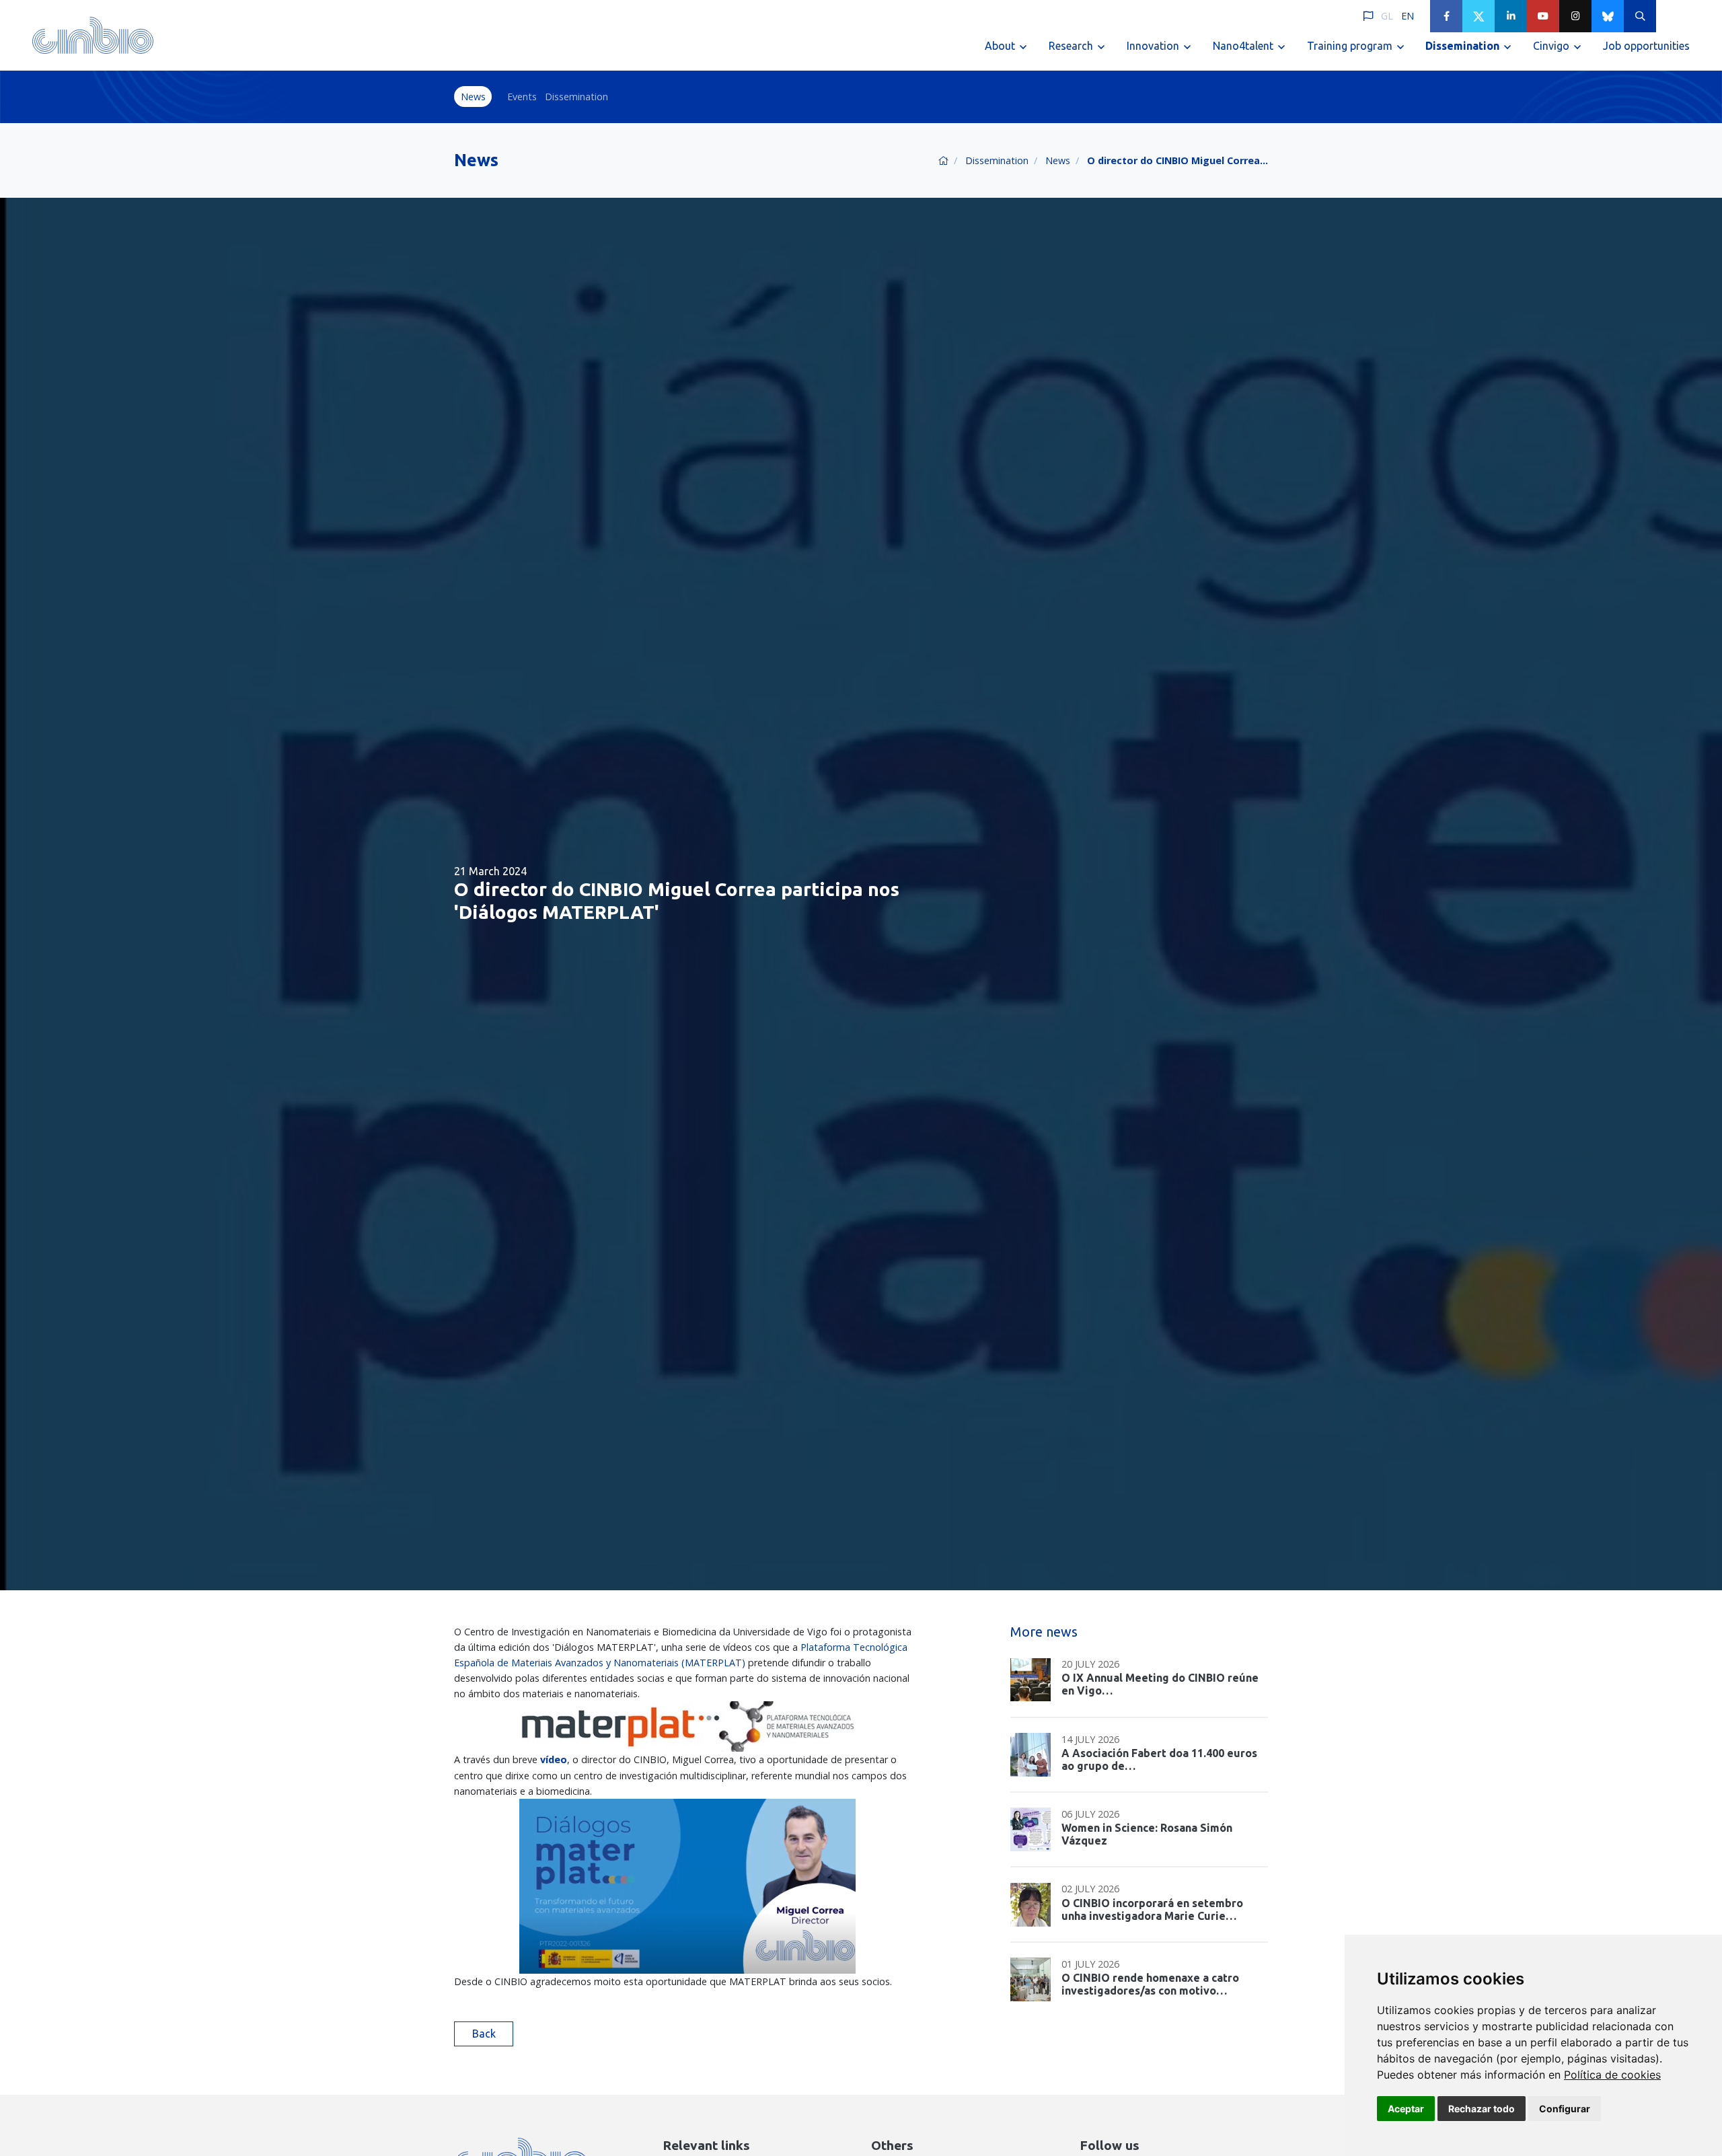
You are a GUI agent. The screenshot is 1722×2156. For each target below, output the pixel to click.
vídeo (554, 1759)
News (473, 97)
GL (1387, 16)
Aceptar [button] (1406, 2109)
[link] (1612, 2075)
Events (522, 97)
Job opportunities (1646, 46)
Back (484, 2034)
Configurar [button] (1565, 2109)
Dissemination (576, 97)
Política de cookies (1612, 2075)
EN (1408, 16)
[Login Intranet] (1672, 16)
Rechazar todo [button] (1482, 2109)
